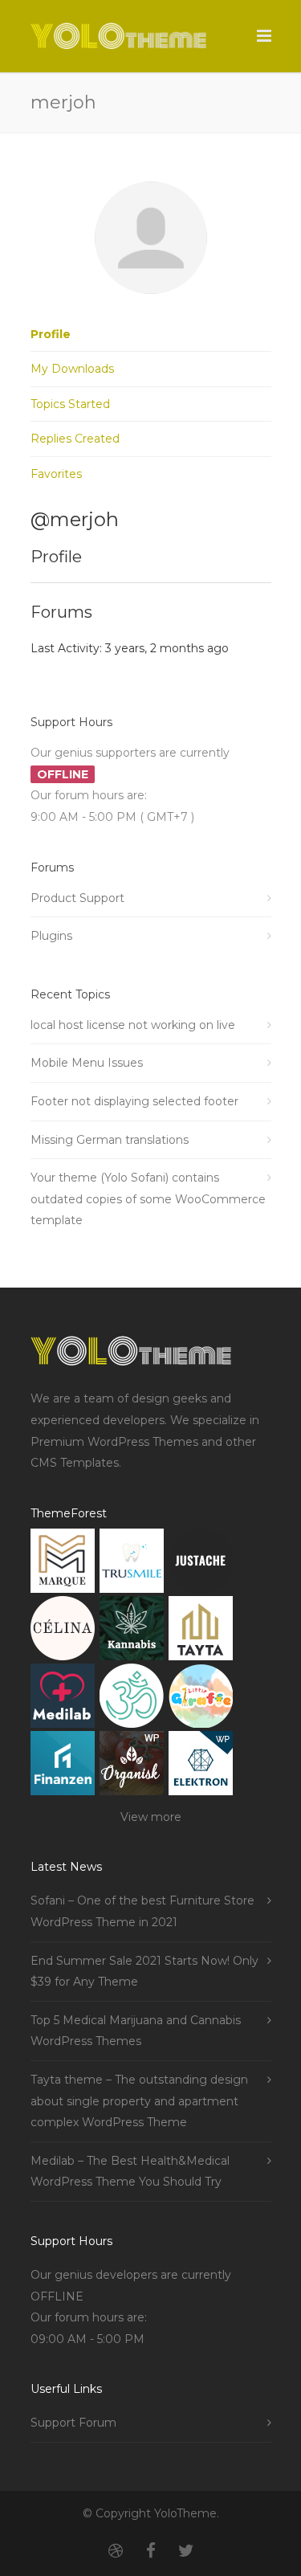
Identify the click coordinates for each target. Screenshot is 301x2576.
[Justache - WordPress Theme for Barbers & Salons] (201, 1564)
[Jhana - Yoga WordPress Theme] (132, 1699)
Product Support (77, 898)
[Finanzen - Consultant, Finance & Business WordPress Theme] (63, 1767)
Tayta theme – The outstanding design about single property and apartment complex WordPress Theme (139, 2101)
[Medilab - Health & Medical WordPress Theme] (63, 1699)
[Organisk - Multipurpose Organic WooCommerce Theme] (132, 1767)
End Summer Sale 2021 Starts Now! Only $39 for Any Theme (144, 1972)
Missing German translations (110, 1140)
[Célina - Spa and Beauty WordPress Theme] (63, 1632)
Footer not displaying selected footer (134, 1101)
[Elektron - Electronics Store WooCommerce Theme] (201, 1767)
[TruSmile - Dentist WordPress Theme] (132, 1564)
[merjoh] (151, 306)
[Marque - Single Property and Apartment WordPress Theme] (63, 1564)
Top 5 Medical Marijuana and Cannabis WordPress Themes (136, 2031)
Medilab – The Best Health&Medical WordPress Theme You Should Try (130, 2172)
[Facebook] (151, 2551)
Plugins (51, 936)
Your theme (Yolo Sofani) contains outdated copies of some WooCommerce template (148, 1199)
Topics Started (70, 404)
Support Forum (73, 2423)
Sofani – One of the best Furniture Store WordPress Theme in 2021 (142, 1911)
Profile (51, 334)
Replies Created (75, 439)
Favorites (56, 474)
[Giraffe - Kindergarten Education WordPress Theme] (201, 1699)
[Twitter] (186, 2551)
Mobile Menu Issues (87, 1063)
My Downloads (72, 369)
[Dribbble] (116, 2551)
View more (151, 1817)
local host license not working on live (133, 1025)
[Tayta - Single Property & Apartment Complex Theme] (201, 1632)
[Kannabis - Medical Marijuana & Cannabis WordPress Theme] (132, 1632)
